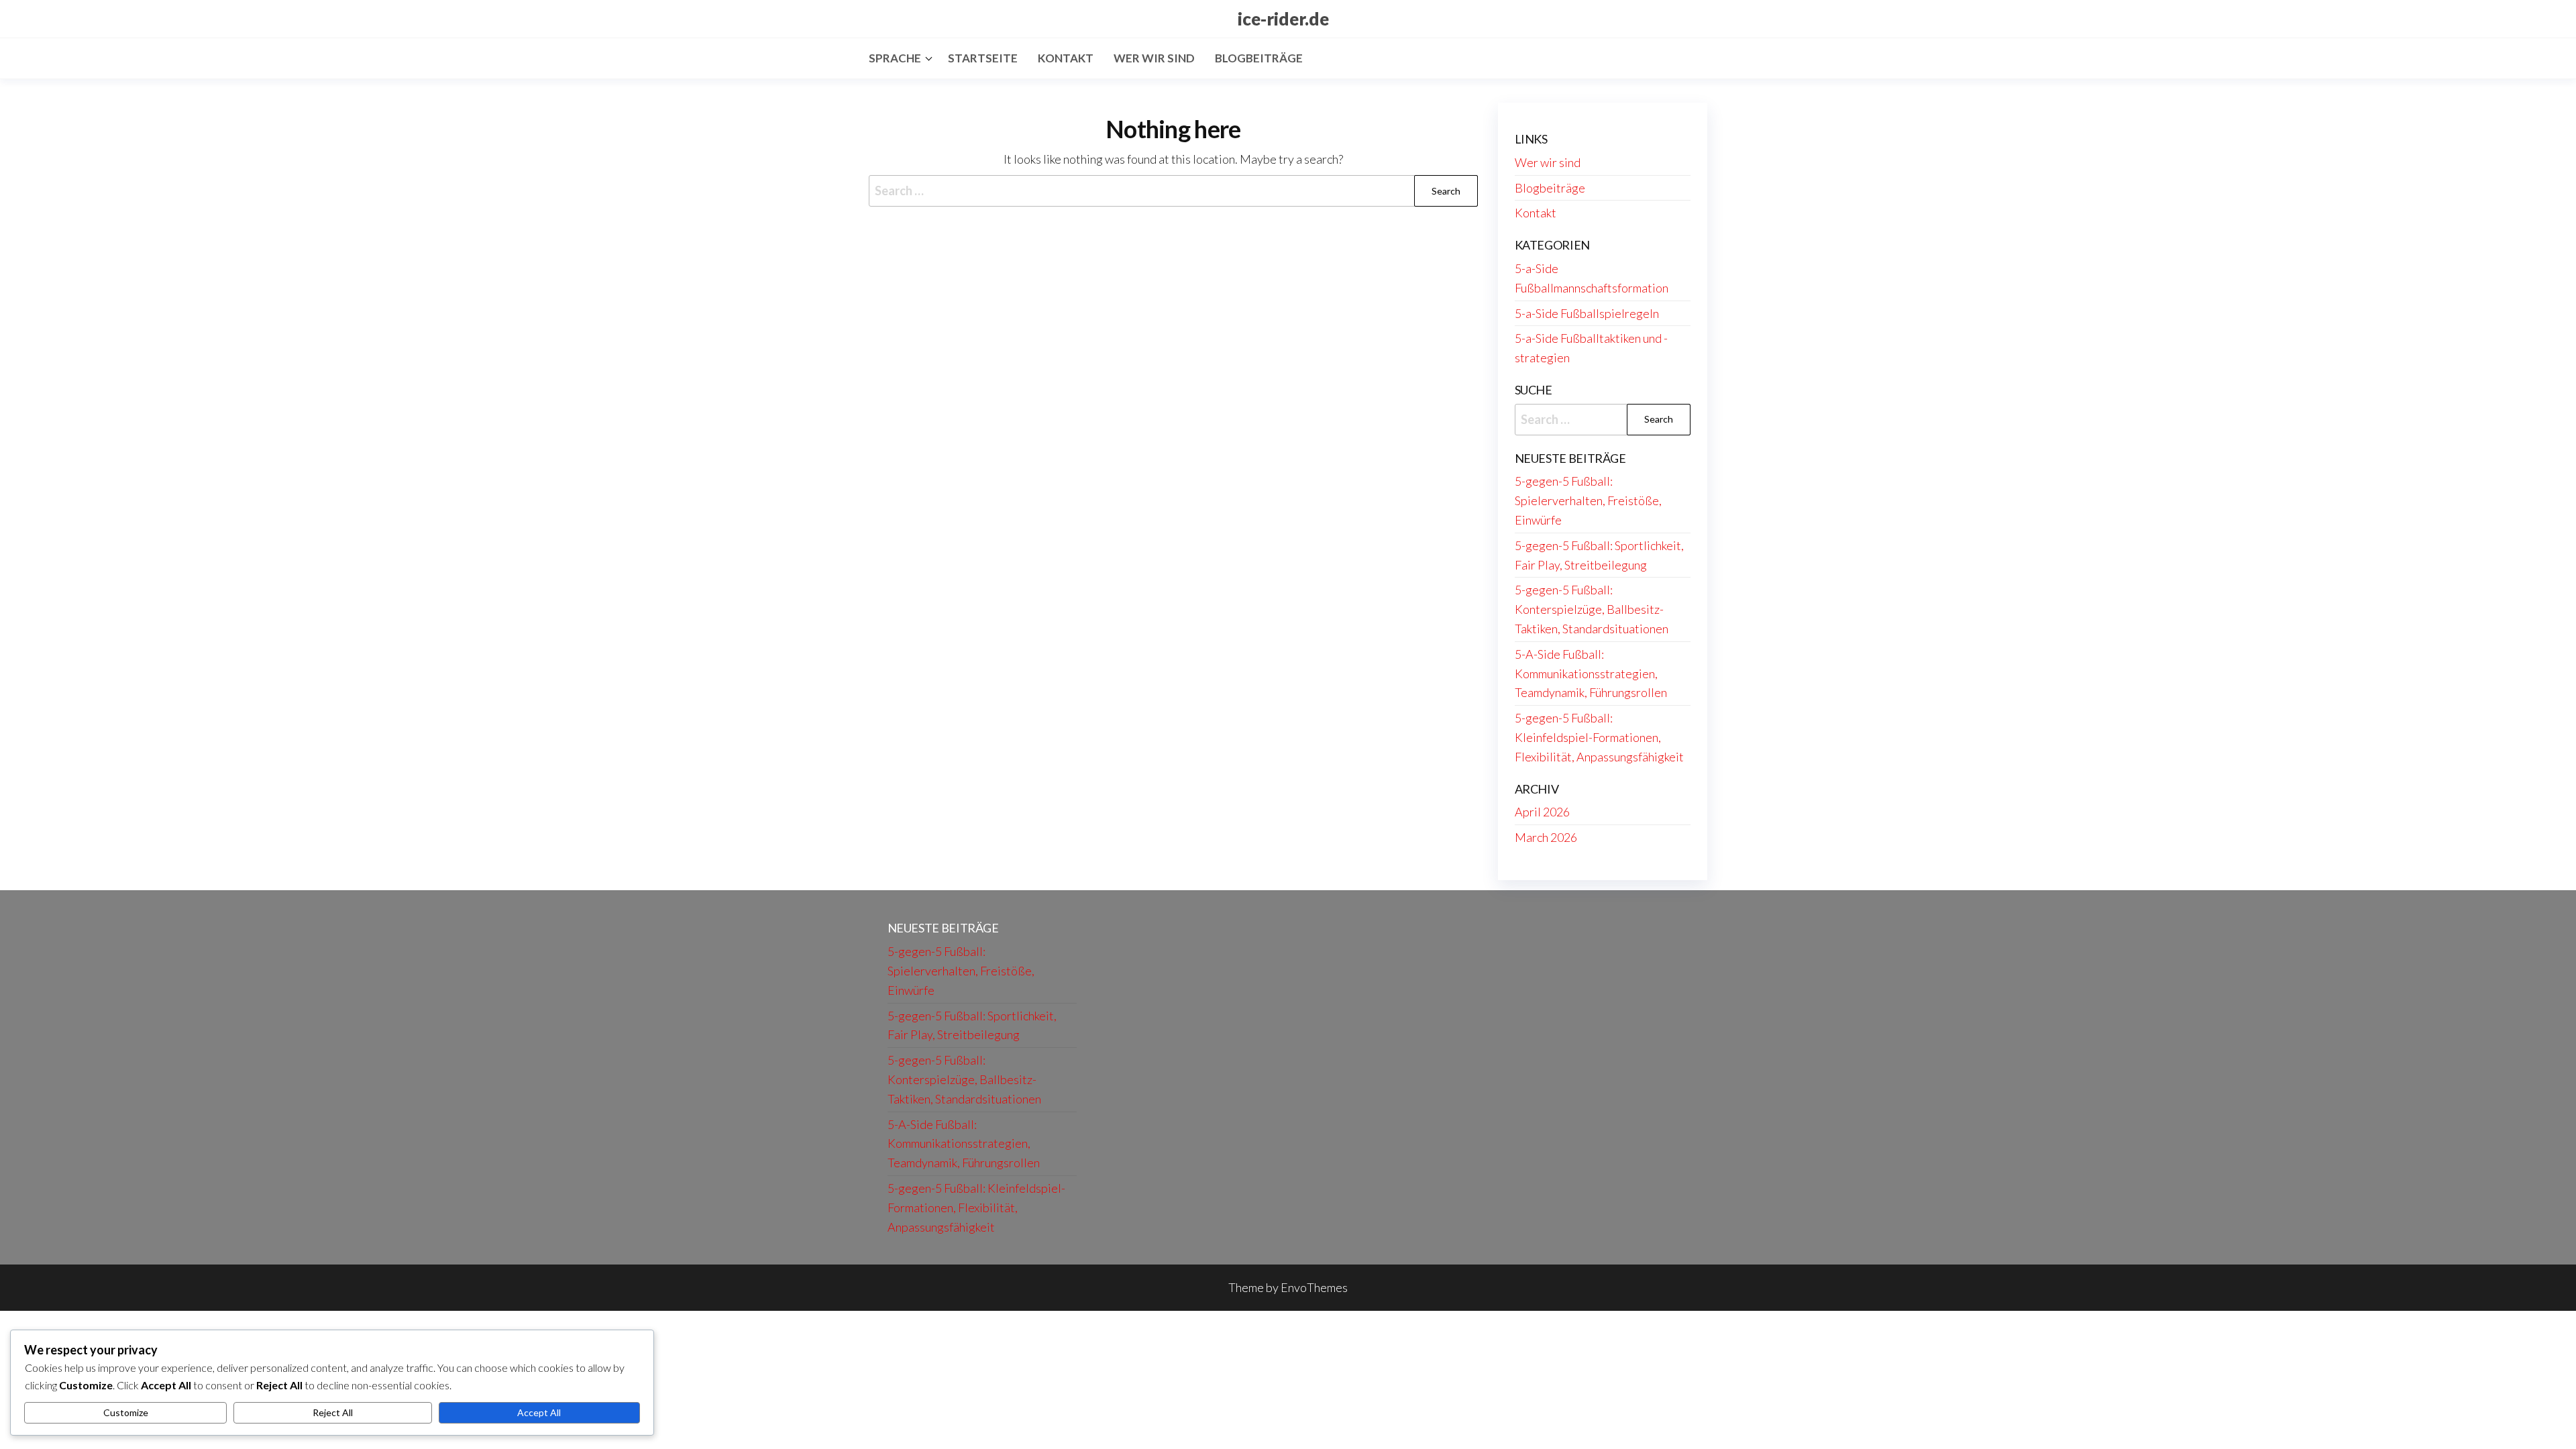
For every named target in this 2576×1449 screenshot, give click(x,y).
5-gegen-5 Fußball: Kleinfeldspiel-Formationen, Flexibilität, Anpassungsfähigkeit (1599, 737)
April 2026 (1542, 812)
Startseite (983, 58)
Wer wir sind (1154, 58)
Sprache (895, 58)
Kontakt (1066, 58)
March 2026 (1546, 837)
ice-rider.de (1283, 19)
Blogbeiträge (1259, 58)
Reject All (333, 1412)
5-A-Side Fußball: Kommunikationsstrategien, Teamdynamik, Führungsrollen (1591, 674)
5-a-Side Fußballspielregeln (1587, 313)
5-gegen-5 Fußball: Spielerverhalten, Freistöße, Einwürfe (1588, 500)
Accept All (539, 1412)
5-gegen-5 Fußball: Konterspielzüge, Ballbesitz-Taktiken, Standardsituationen (1592, 609)
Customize (126, 1412)
